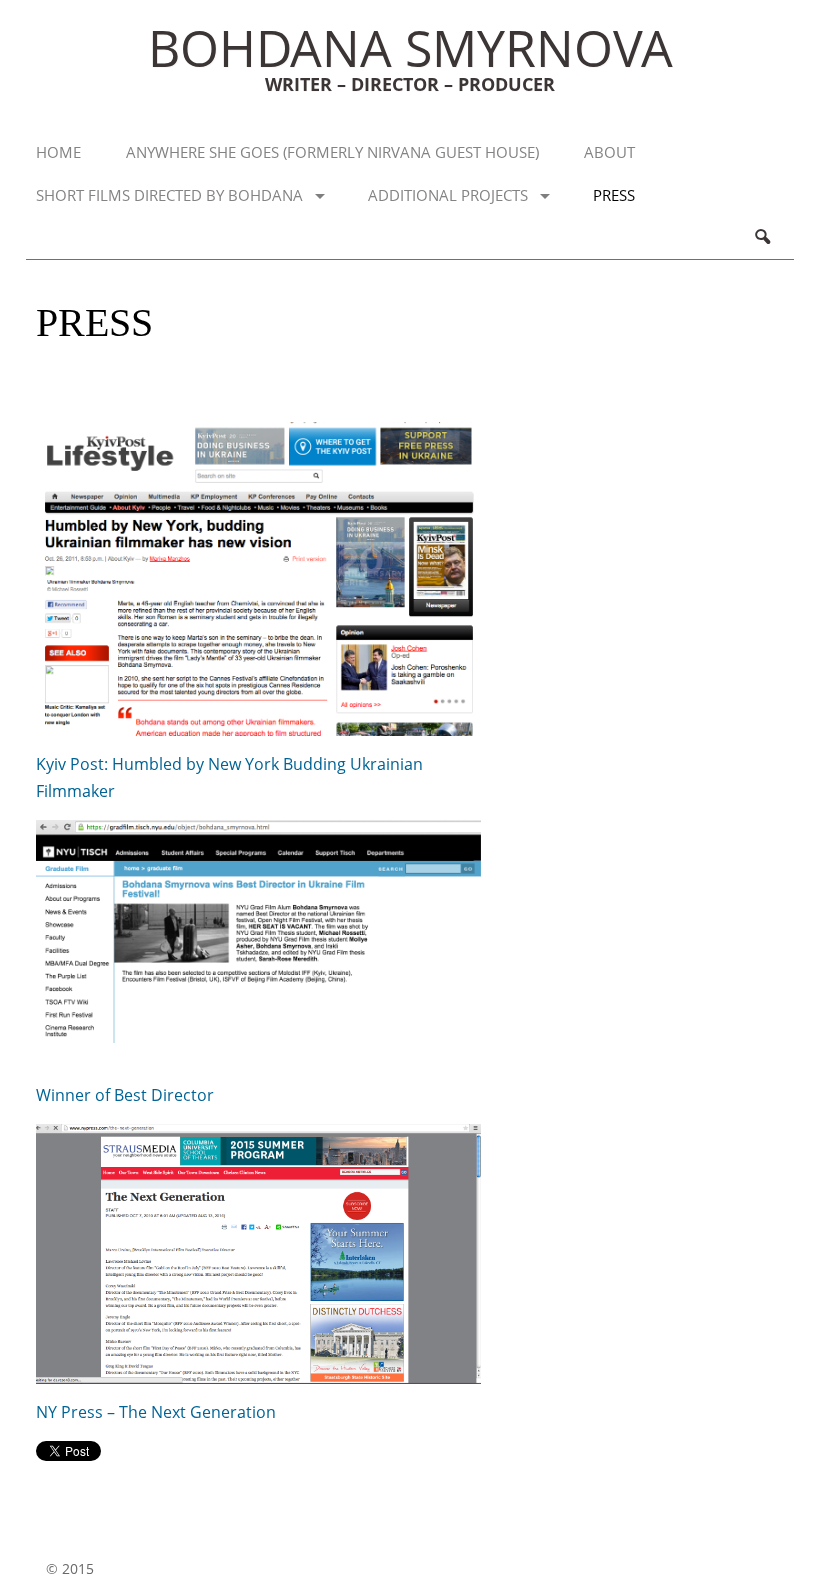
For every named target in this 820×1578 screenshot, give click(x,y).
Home (58, 152)
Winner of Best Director (125, 1095)
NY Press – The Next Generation (156, 1412)
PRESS (614, 195)
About (609, 152)
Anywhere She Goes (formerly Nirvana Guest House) (332, 152)
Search (761, 237)
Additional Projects (448, 195)
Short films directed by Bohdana (169, 195)
